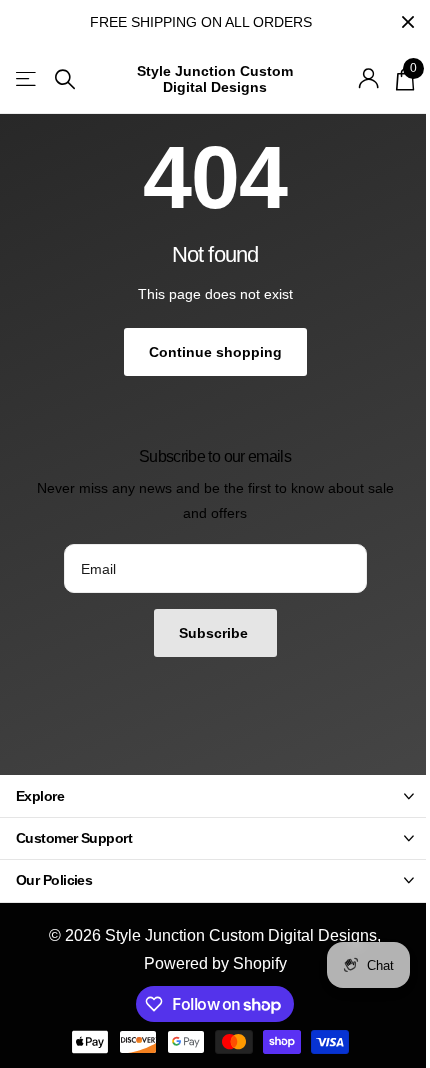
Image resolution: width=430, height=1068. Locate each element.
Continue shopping (215, 352)
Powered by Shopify (215, 963)
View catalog (27, 79)
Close (408, 22)
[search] (65, 79)
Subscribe (215, 633)
